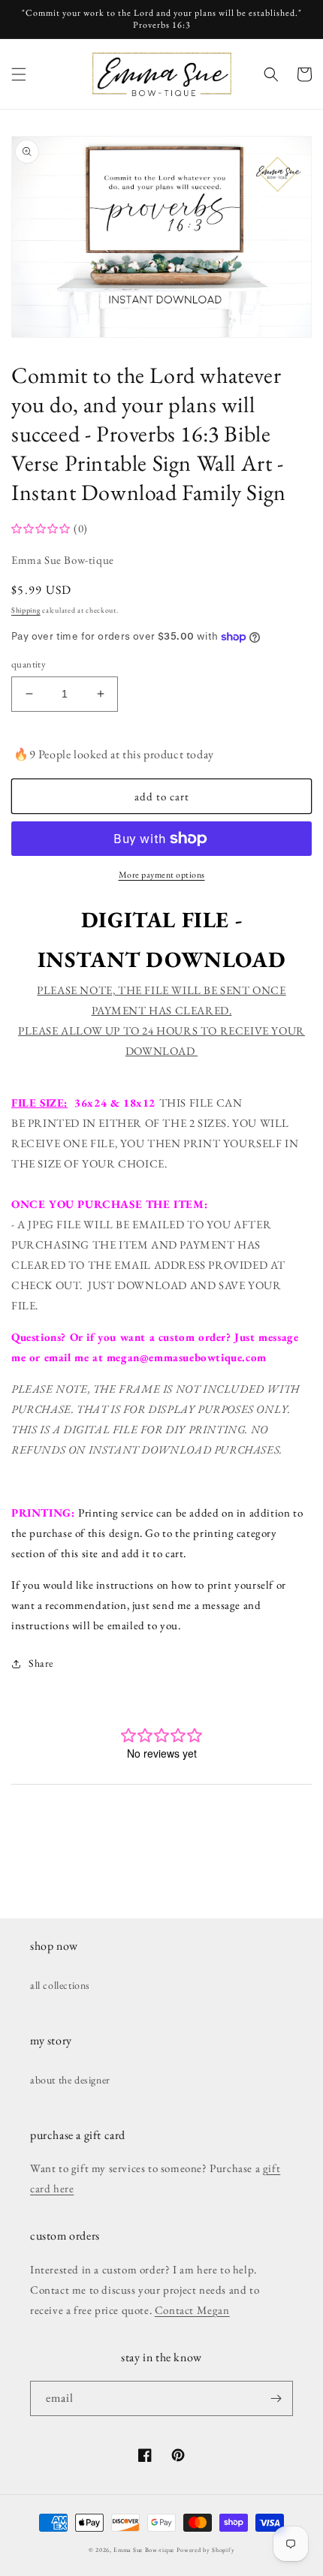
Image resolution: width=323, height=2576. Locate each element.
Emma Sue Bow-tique (144, 2550)
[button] (19, 74)
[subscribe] (276, 2398)
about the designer (70, 2080)
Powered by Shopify (206, 2550)
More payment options (162, 875)
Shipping (26, 610)
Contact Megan (192, 2310)
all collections (60, 1985)
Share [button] (41, 1663)
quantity (29, 664)
